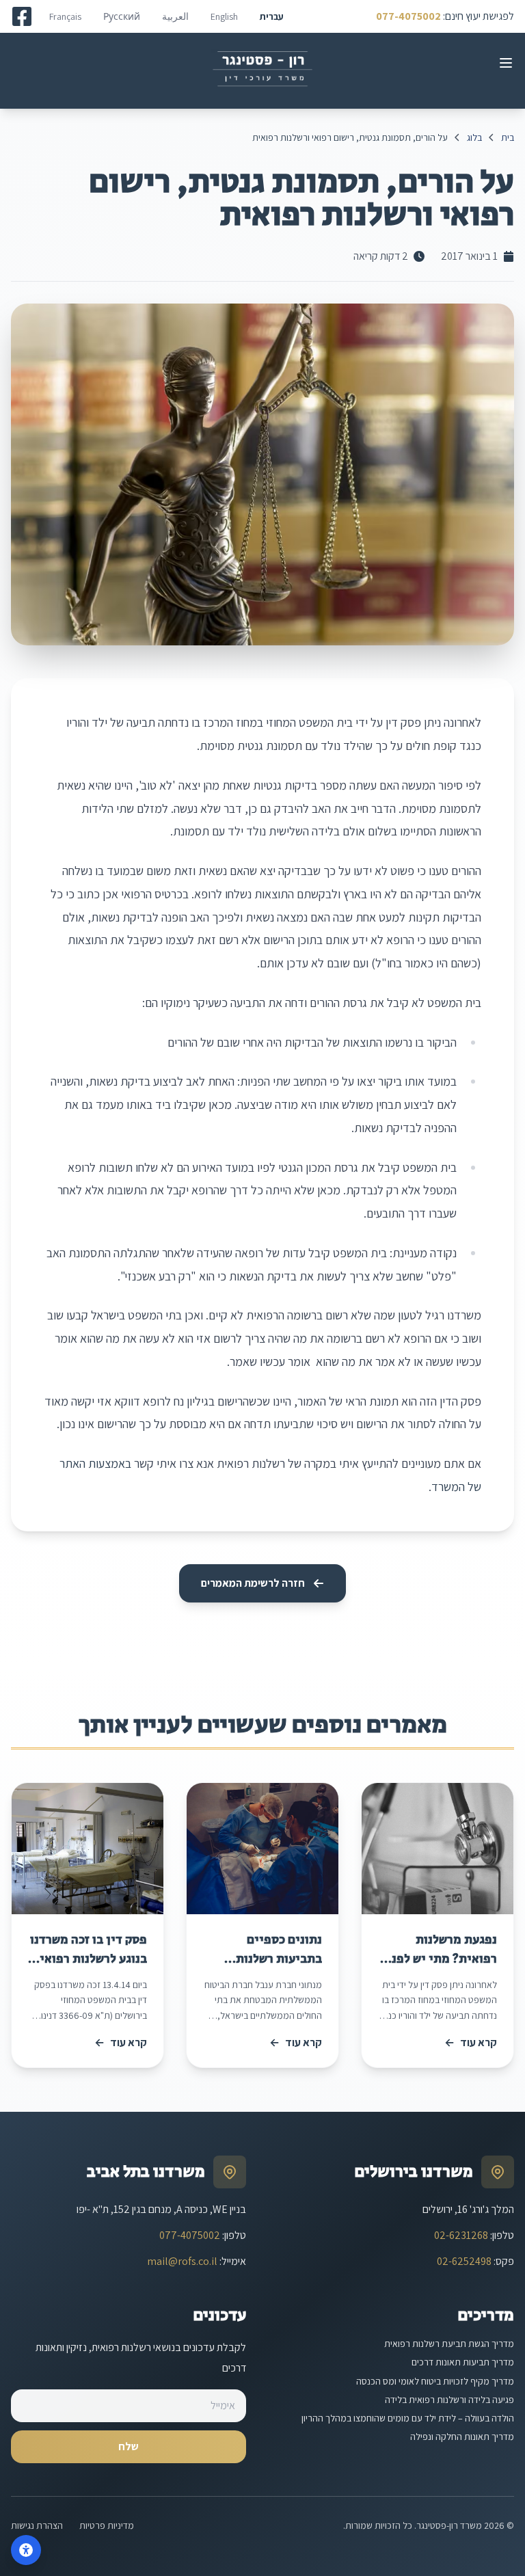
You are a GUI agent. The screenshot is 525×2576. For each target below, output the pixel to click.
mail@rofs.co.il (182, 2261)
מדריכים (486, 2315)
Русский (122, 16)
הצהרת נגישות (37, 2525)
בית (508, 137)
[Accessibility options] (26, 2550)
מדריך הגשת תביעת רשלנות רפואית (449, 2344)
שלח (129, 2446)
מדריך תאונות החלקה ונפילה (462, 2437)
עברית (272, 16)
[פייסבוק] (22, 16)
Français (65, 16)
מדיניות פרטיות (107, 2525)
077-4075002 (408, 16)
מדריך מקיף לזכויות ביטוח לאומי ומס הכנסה (435, 2381)
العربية (175, 16)
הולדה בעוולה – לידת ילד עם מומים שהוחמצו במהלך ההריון (408, 2418)
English (224, 16)
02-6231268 (461, 2235)
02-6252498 (464, 2261)
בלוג (474, 137)
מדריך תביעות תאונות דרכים (463, 2362)
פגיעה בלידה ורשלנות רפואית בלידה (449, 2400)
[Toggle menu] (506, 63)
